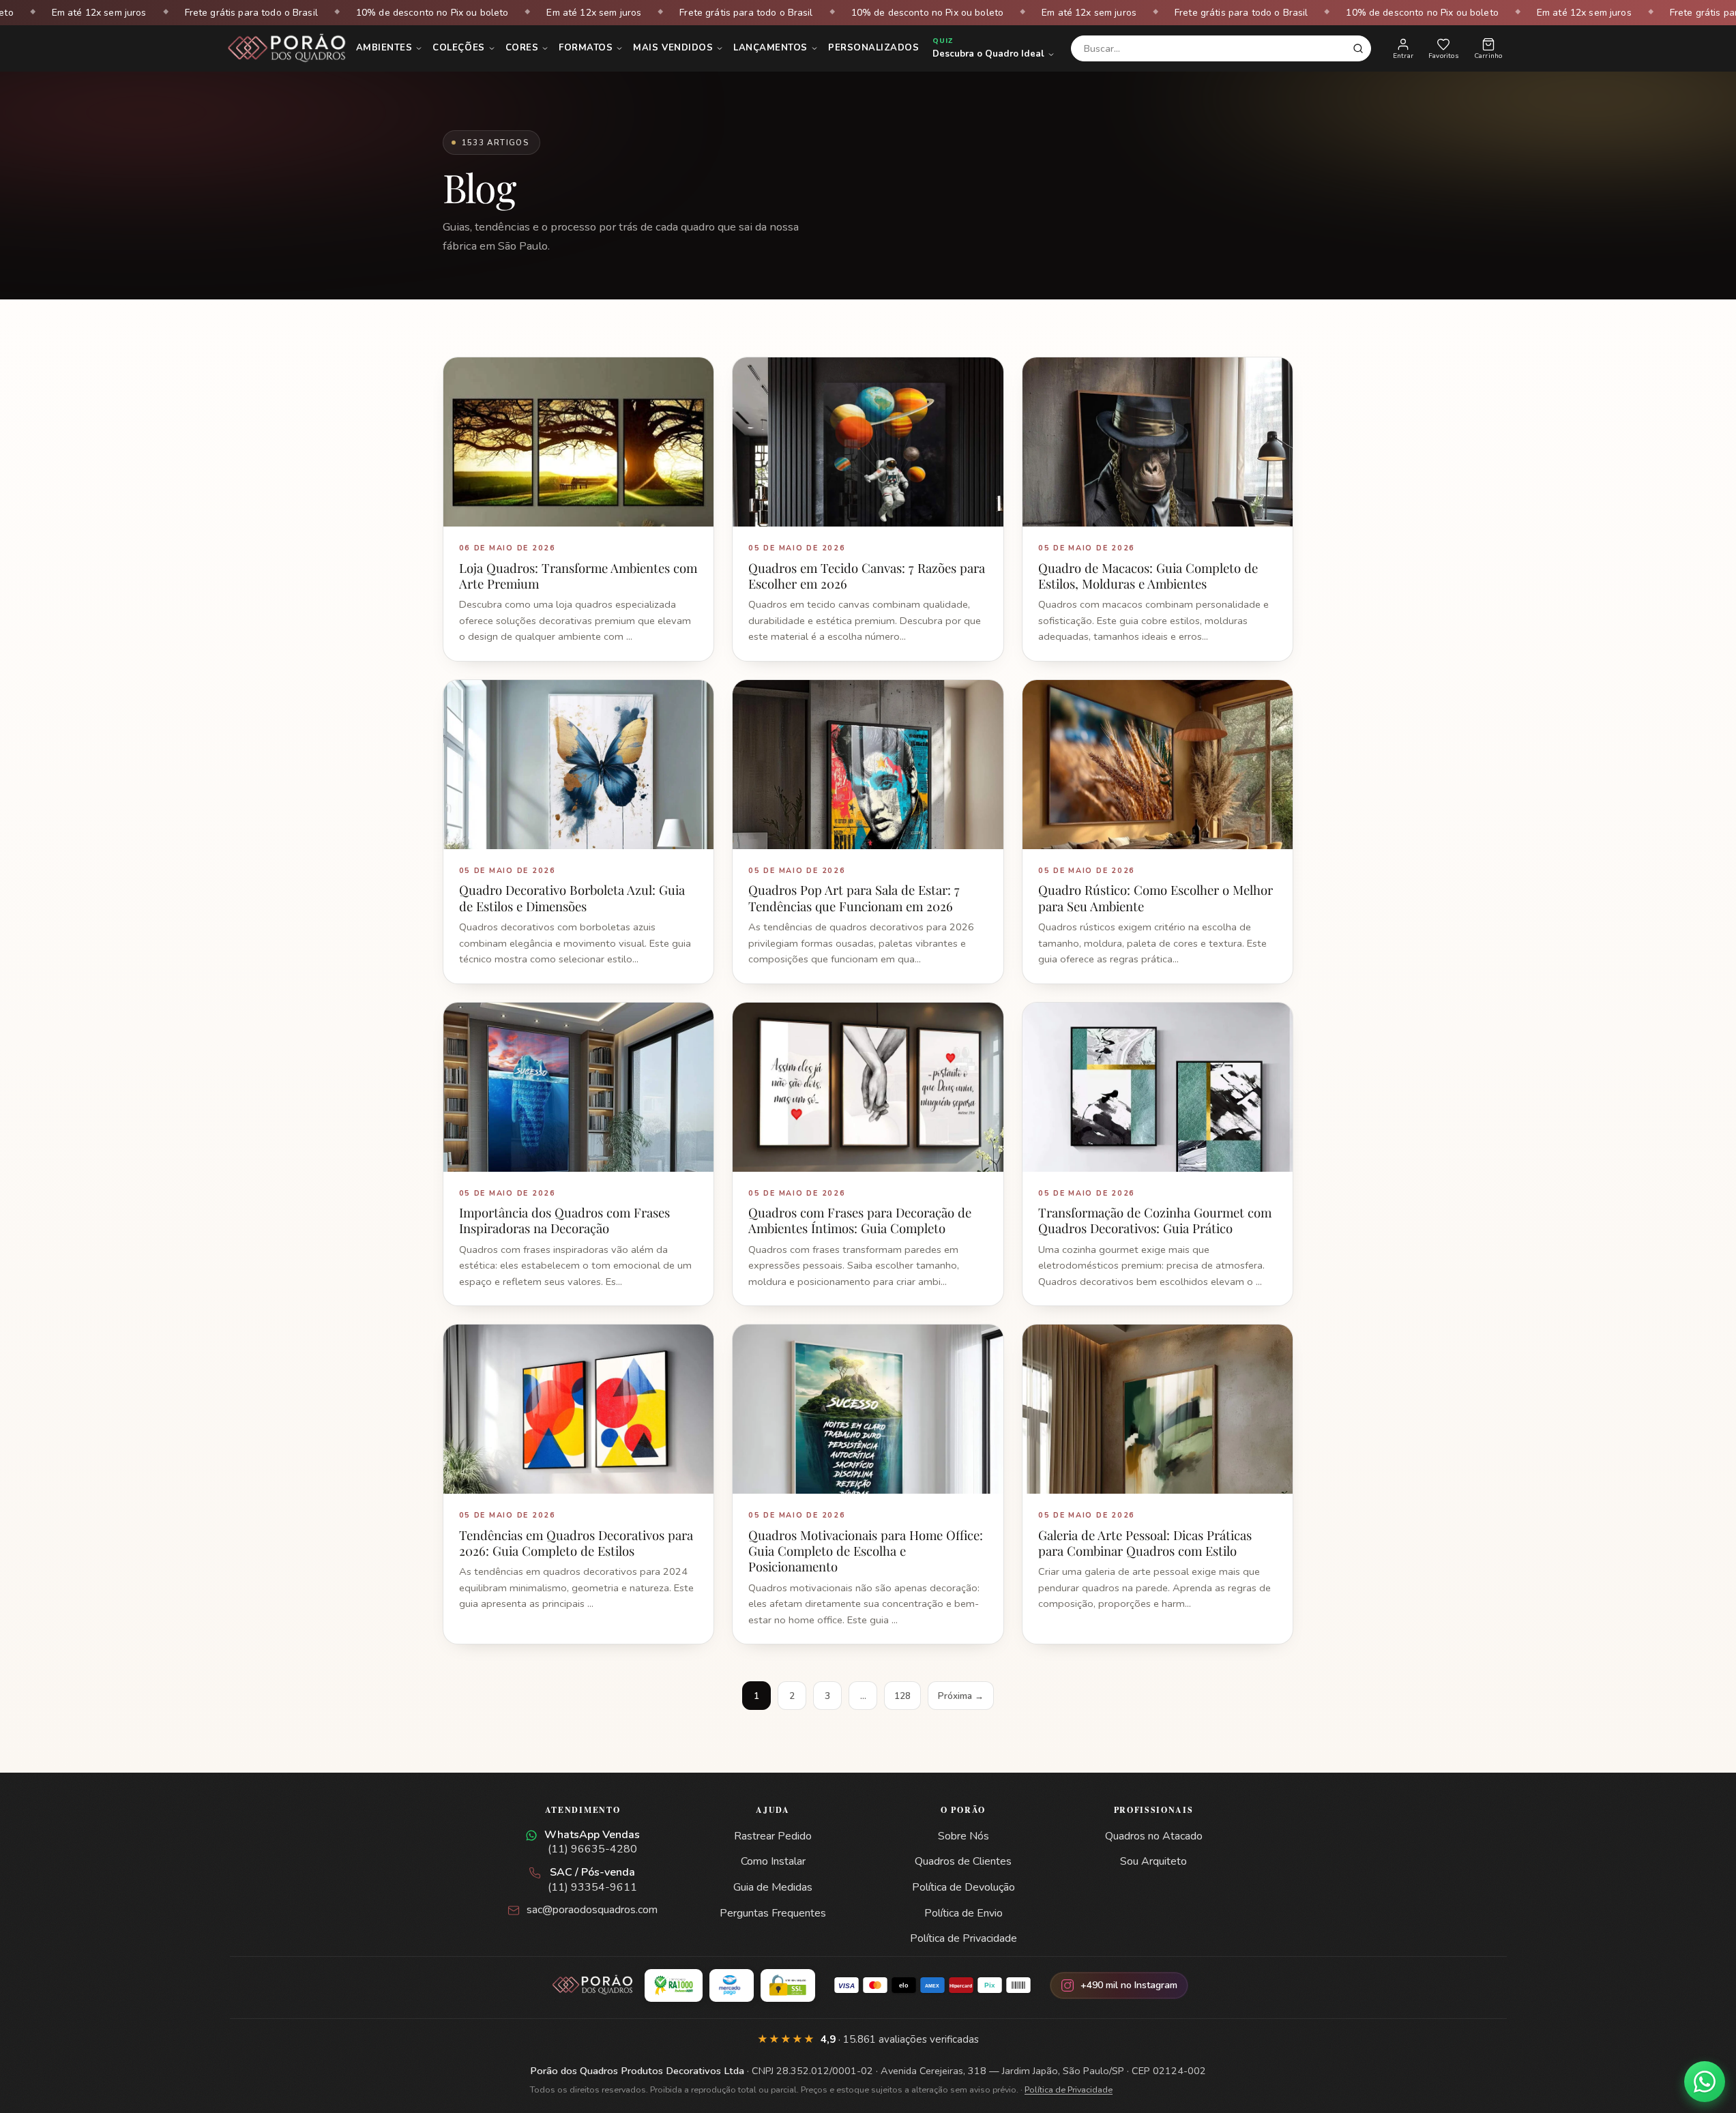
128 (902, 1696)
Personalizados (873, 48)
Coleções (458, 48)
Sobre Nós (963, 1836)
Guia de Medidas (773, 1887)
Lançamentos (770, 48)
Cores (522, 48)
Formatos (586, 48)
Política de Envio (963, 1913)
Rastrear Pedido (773, 1836)
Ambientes (384, 48)
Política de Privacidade (963, 1938)
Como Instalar (773, 1861)
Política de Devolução (963, 1887)
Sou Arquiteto (1153, 1861)
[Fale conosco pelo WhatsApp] (1705, 2082)
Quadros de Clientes (963, 1861)
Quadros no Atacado (1154, 1836)
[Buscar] (1358, 48)
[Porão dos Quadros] (287, 48)
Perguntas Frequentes (773, 1913)
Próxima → (961, 1696)
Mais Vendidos (673, 48)
